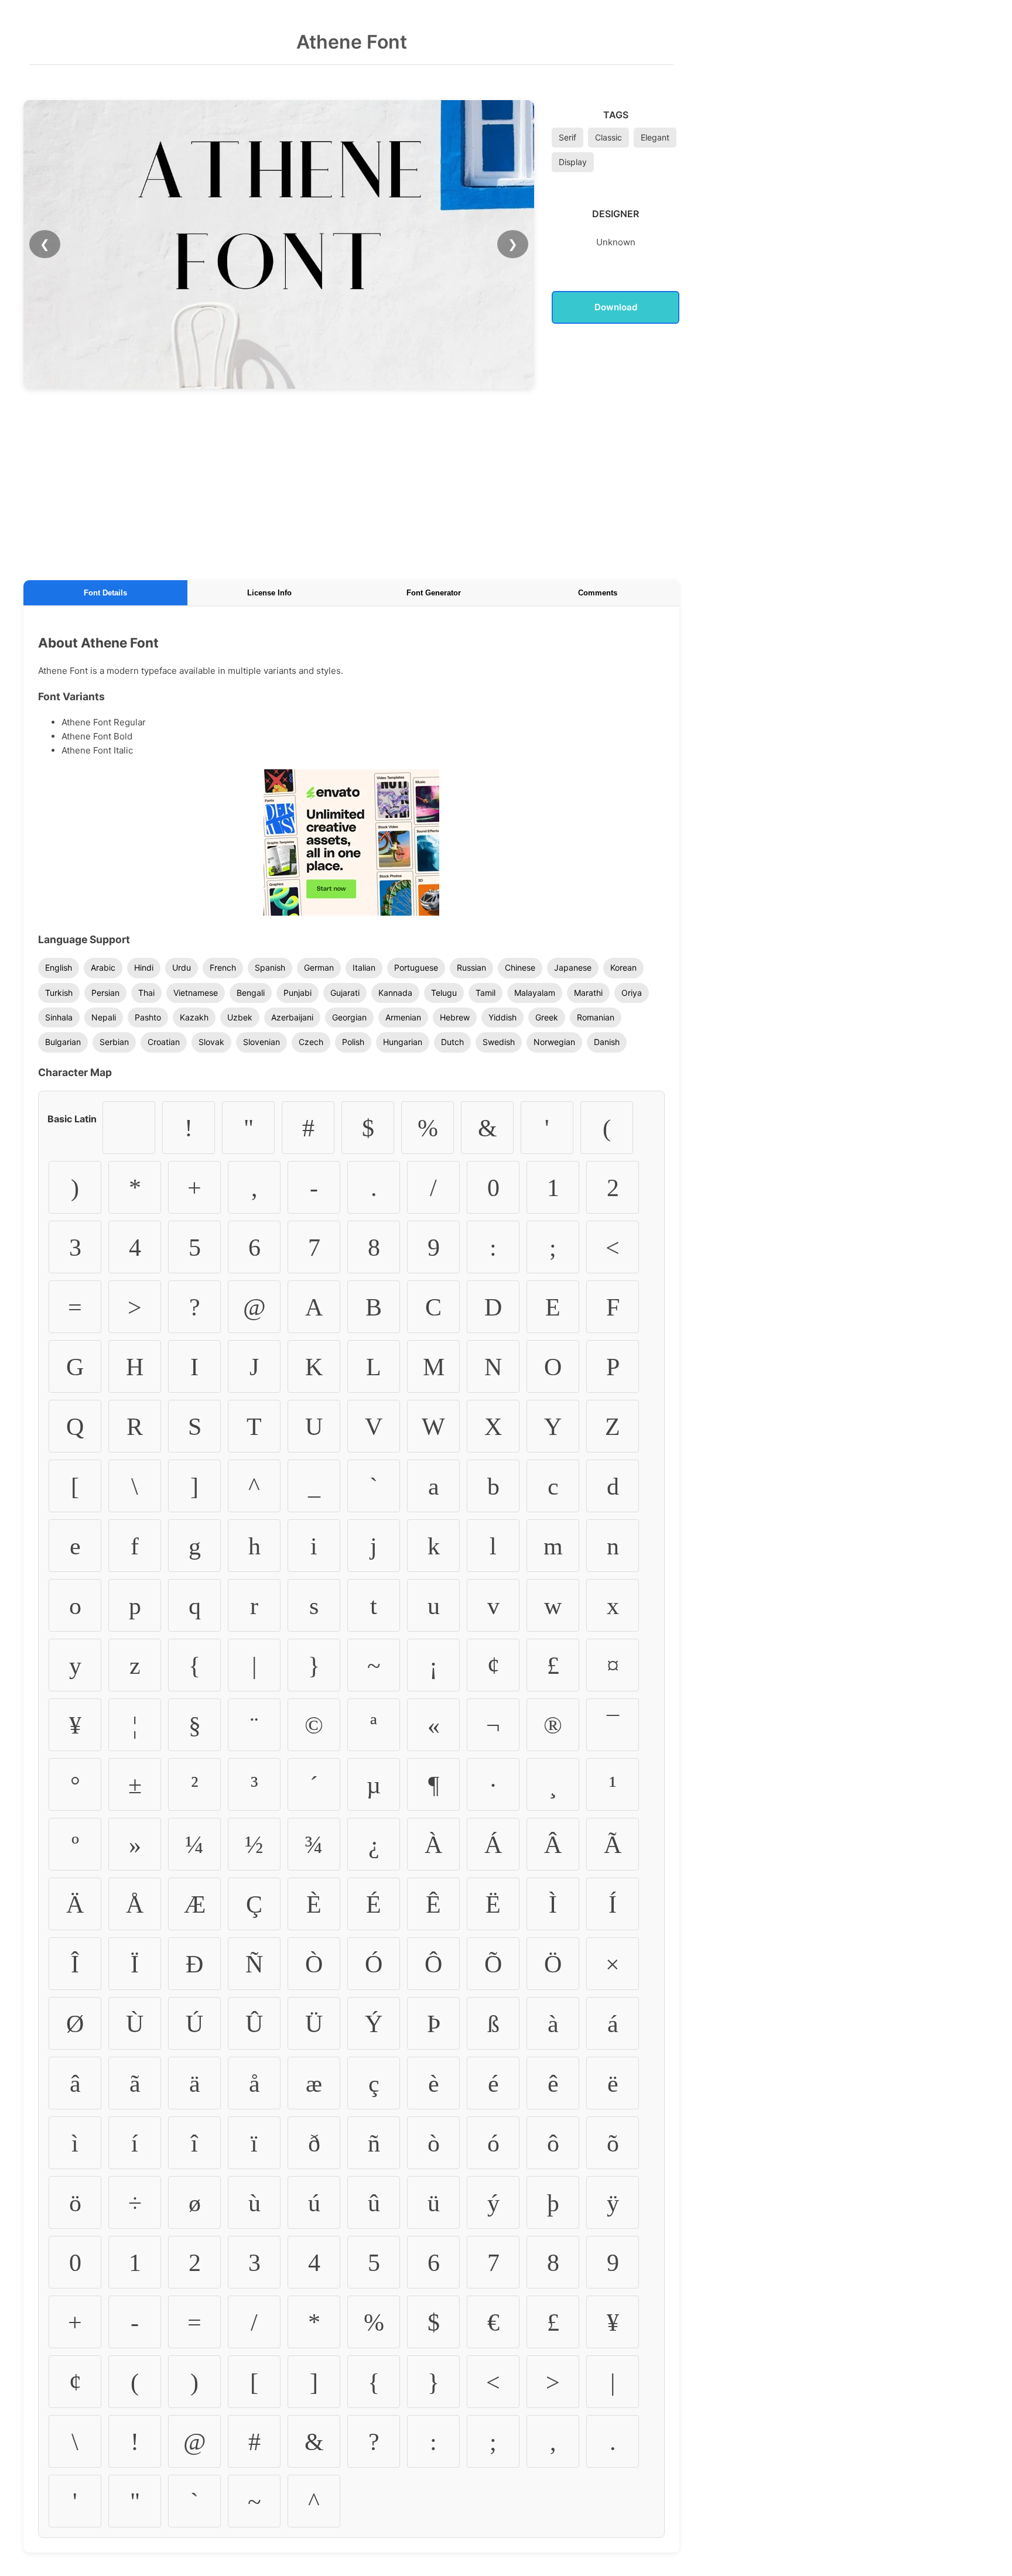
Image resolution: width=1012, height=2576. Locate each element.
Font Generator (434, 593)
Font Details (105, 593)
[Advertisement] (351, 482)
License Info (269, 593)
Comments (598, 593)
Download (616, 307)
